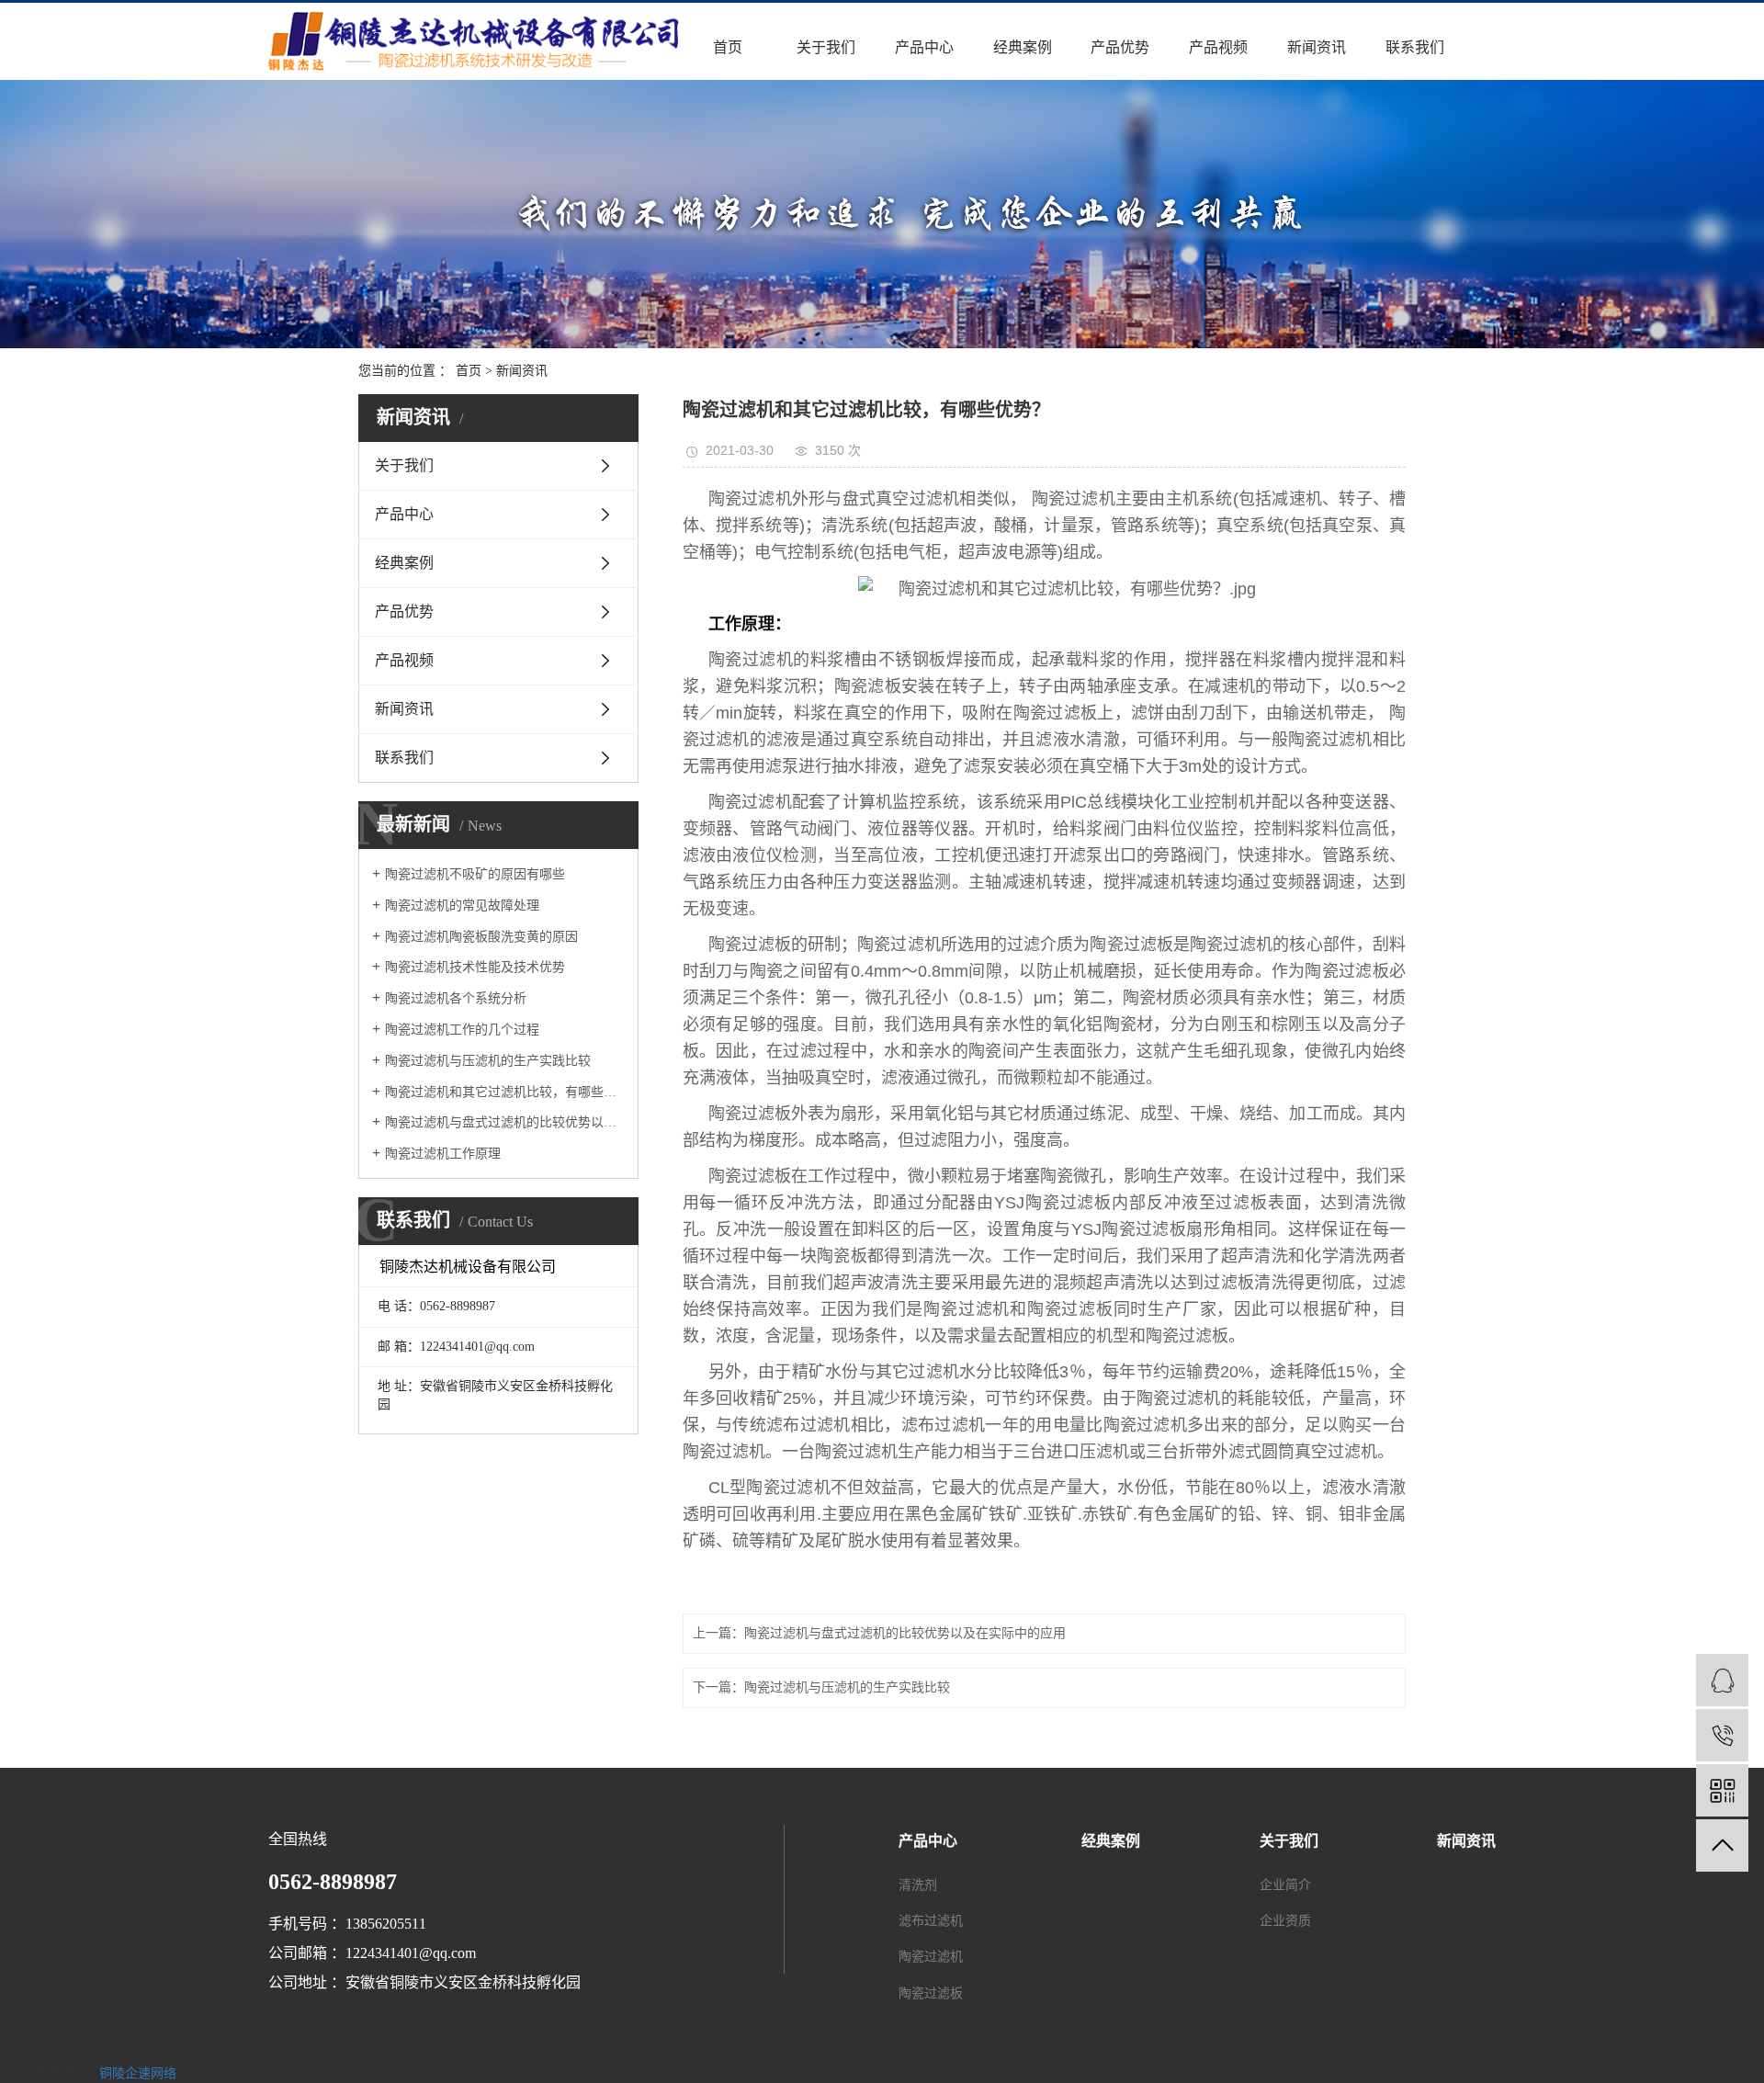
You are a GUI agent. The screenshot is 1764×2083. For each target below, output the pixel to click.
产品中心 (924, 47)
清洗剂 (918, 1885)
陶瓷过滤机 (931, 1957)
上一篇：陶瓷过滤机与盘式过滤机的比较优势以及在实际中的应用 (879, 1633)
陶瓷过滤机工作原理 (443, 1154)
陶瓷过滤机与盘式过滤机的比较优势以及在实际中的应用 (505, 1122)
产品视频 (1218, 47)
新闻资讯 (1317, 47)
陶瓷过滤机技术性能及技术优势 (475, 967)
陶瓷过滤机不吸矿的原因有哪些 (475, 874)
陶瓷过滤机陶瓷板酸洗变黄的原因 (481, 937)
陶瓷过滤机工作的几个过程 (462, 1030)
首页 (728, 47)
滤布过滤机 (931, 1921)
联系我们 (1415, 47)
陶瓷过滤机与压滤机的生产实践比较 (488, 1061)
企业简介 (1285, 1885)
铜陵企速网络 (138, 2073)
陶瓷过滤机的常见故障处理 (462, 906)
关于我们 (826, 47)
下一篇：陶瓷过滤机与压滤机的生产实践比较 (821, 1687)
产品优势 (1120, 47)
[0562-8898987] (1722, 1735)
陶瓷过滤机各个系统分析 (456, 998)
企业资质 (1285, 1921)
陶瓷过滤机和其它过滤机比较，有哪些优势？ (505, 1092)
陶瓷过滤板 (931, 1993)
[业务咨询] (1722, 1680)
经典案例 (1023, 47)
